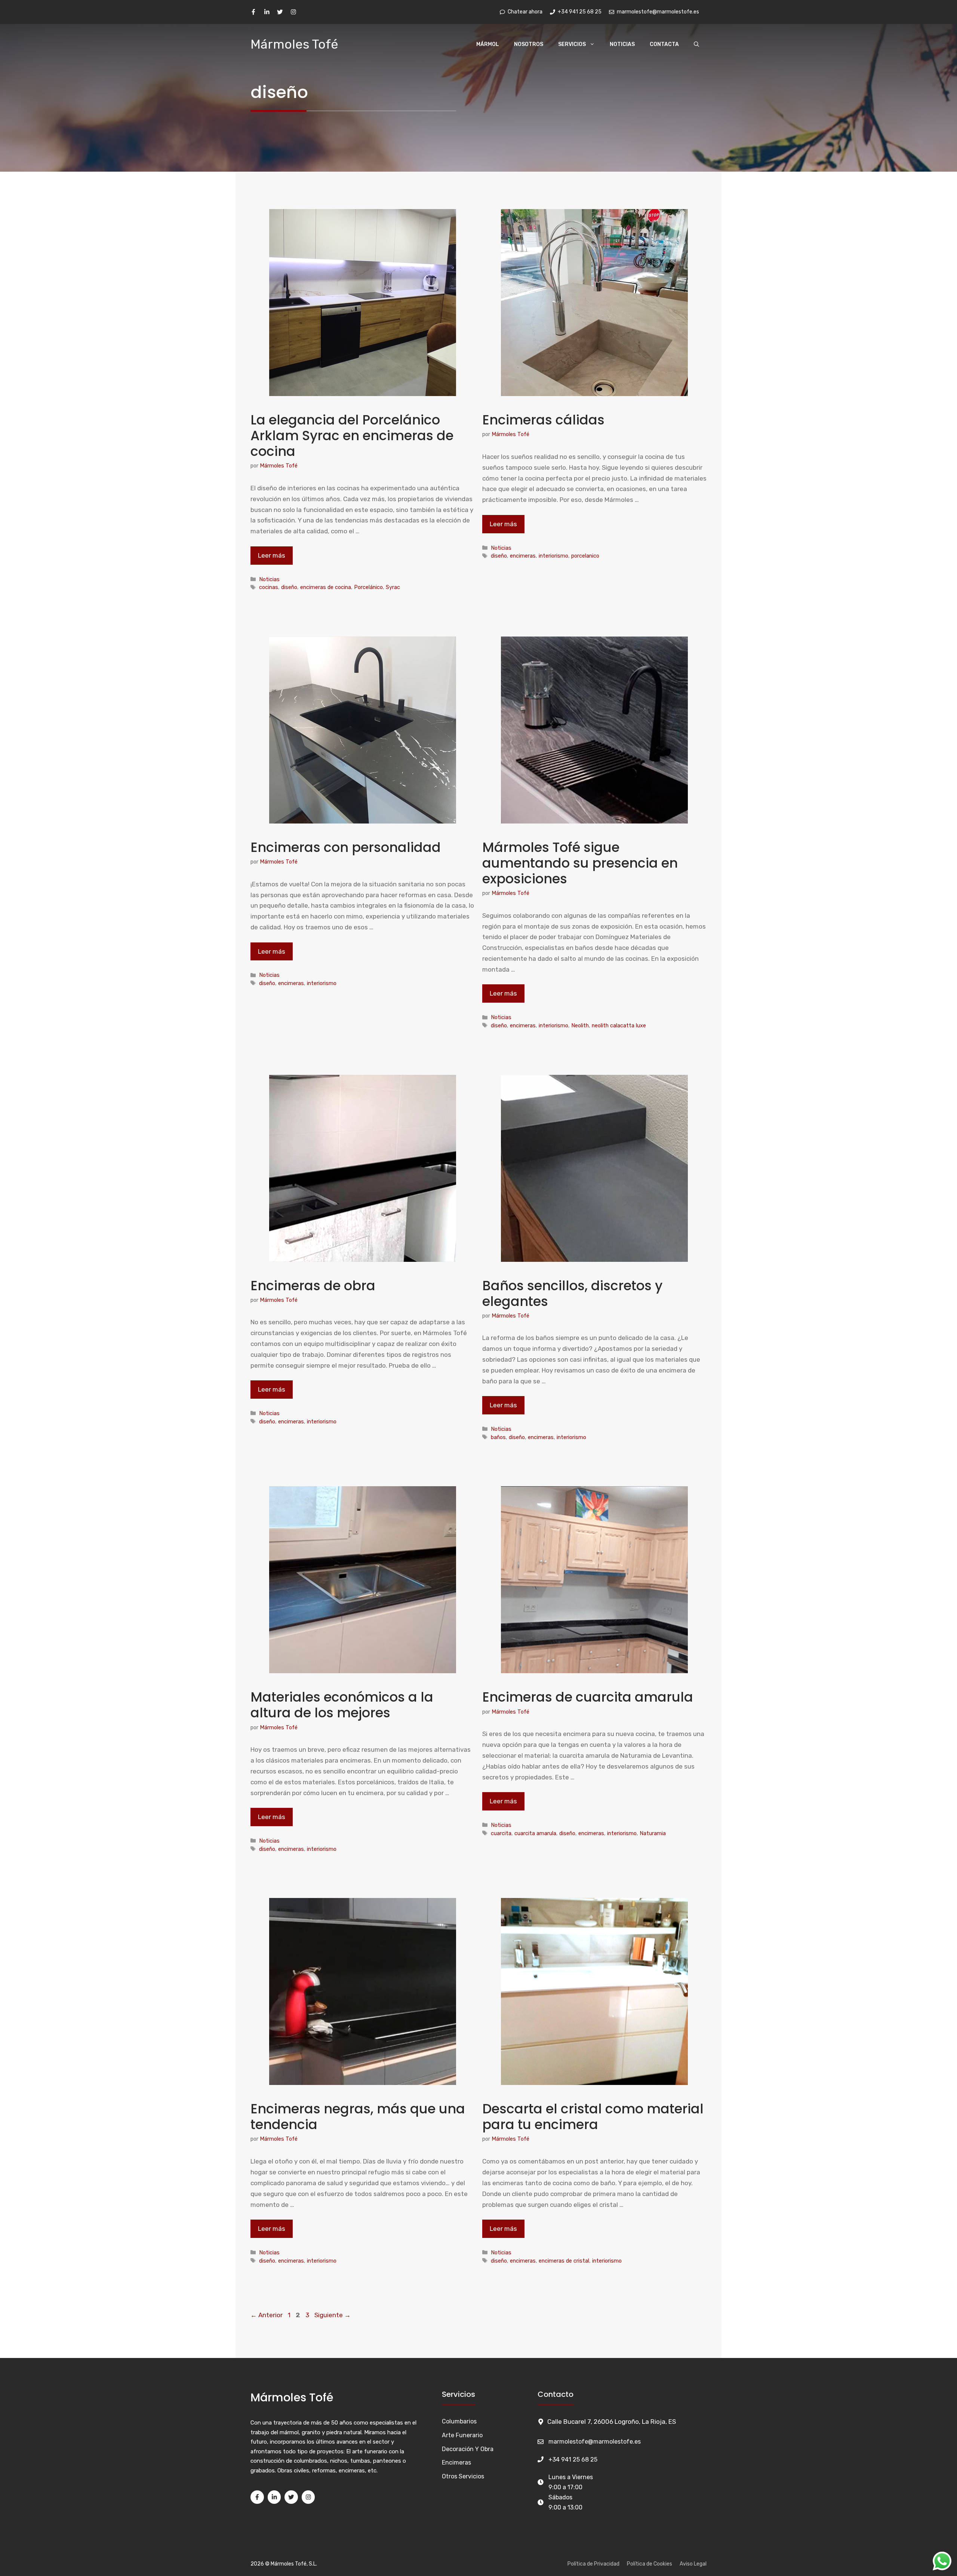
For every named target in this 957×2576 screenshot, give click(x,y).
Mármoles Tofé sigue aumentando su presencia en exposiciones (580, 863)
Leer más (272, 555)
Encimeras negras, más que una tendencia (358, 2117)
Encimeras (456, 2462)
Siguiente (333, 2315)
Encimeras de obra (313, 1286)
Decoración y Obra (468, 2449)
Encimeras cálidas (543, 420)
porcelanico (585, 556)
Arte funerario (462, 2435)
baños (498, 1437)
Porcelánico (368, 587)
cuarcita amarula (535, 1833)
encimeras (523, 556)
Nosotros (529, 44)
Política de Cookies (650, 2564)
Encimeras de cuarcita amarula (588, 1697)
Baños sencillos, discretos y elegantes (572, 1293)
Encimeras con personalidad (346, 847)
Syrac (393, 587)
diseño (289, 587)
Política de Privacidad (593, 2564)
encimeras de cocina (326, 587)
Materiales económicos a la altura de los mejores (342, 1705)
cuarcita (501, 1833)
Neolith (580, 1025)
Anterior (267, 2315)
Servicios (572, 44)
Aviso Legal (693, 2564)
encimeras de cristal (564, 2261)
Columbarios (459, 2421)
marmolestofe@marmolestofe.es (595, 2442)
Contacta (664, 44)
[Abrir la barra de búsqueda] (696, 45)
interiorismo (553, 556)
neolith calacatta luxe (619, 1025)
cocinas (269, 587)
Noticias (622, 44)
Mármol (488, 44)
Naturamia (653, 1833)
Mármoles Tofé (294, 44)
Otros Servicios (463, 2476)
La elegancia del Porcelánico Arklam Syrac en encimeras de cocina (352, 436)
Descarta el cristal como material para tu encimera (593, 2117)
